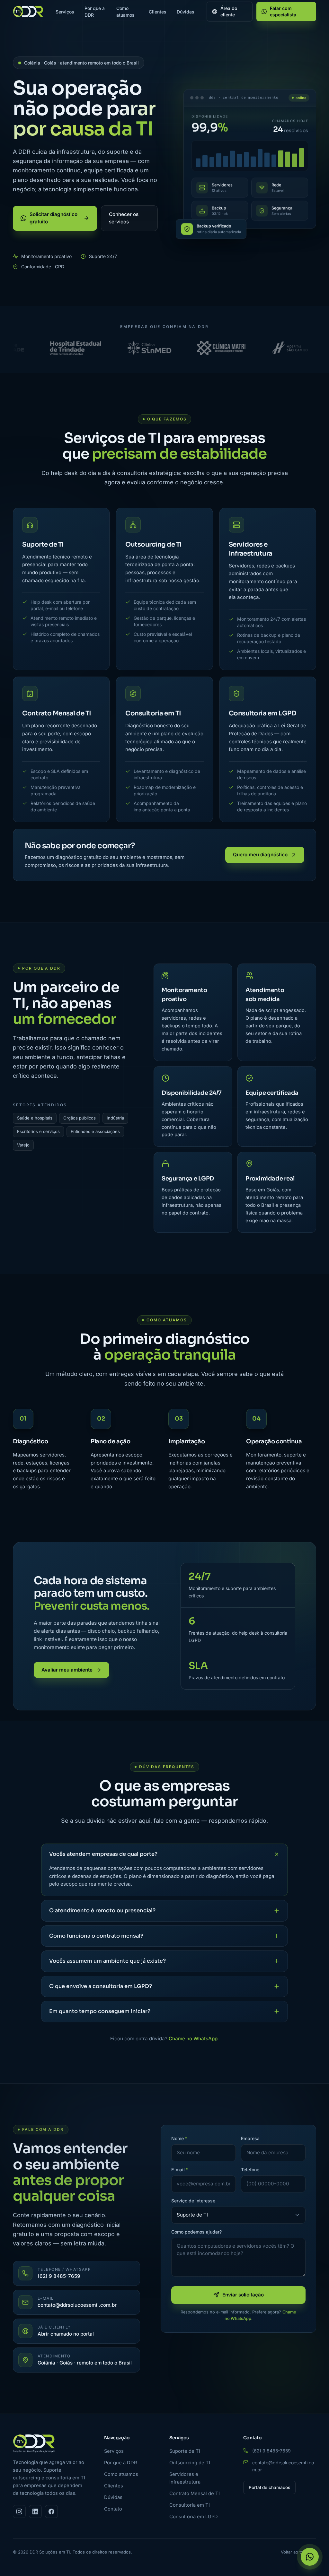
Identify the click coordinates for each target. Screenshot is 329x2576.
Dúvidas (186, 12)
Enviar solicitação (243, 2295)
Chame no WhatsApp (193, 2039)
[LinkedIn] (35, 2511)
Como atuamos (125, 12)
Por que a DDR (95, 12)
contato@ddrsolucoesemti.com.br (283, 2466)
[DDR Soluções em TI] (28, 12)
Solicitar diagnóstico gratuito (53, 218)
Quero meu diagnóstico (260, 855)
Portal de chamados (269, 2487)
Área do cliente (229, 11)
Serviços (65, 12)
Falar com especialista (283, 11)
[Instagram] (19, 2511)
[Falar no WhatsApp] (310, 2557)
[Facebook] (51, 2511)
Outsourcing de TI (190, 2463)
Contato (113, 2509)
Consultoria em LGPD (194, 2517)
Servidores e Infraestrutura (185, 2478)
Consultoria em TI (190, 2505)
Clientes (158, 12)
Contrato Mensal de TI (195, 2494)
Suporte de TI (185, 2451)
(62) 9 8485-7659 (271, 2451)
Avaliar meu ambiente (67, 1670)
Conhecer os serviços (124, 218)
